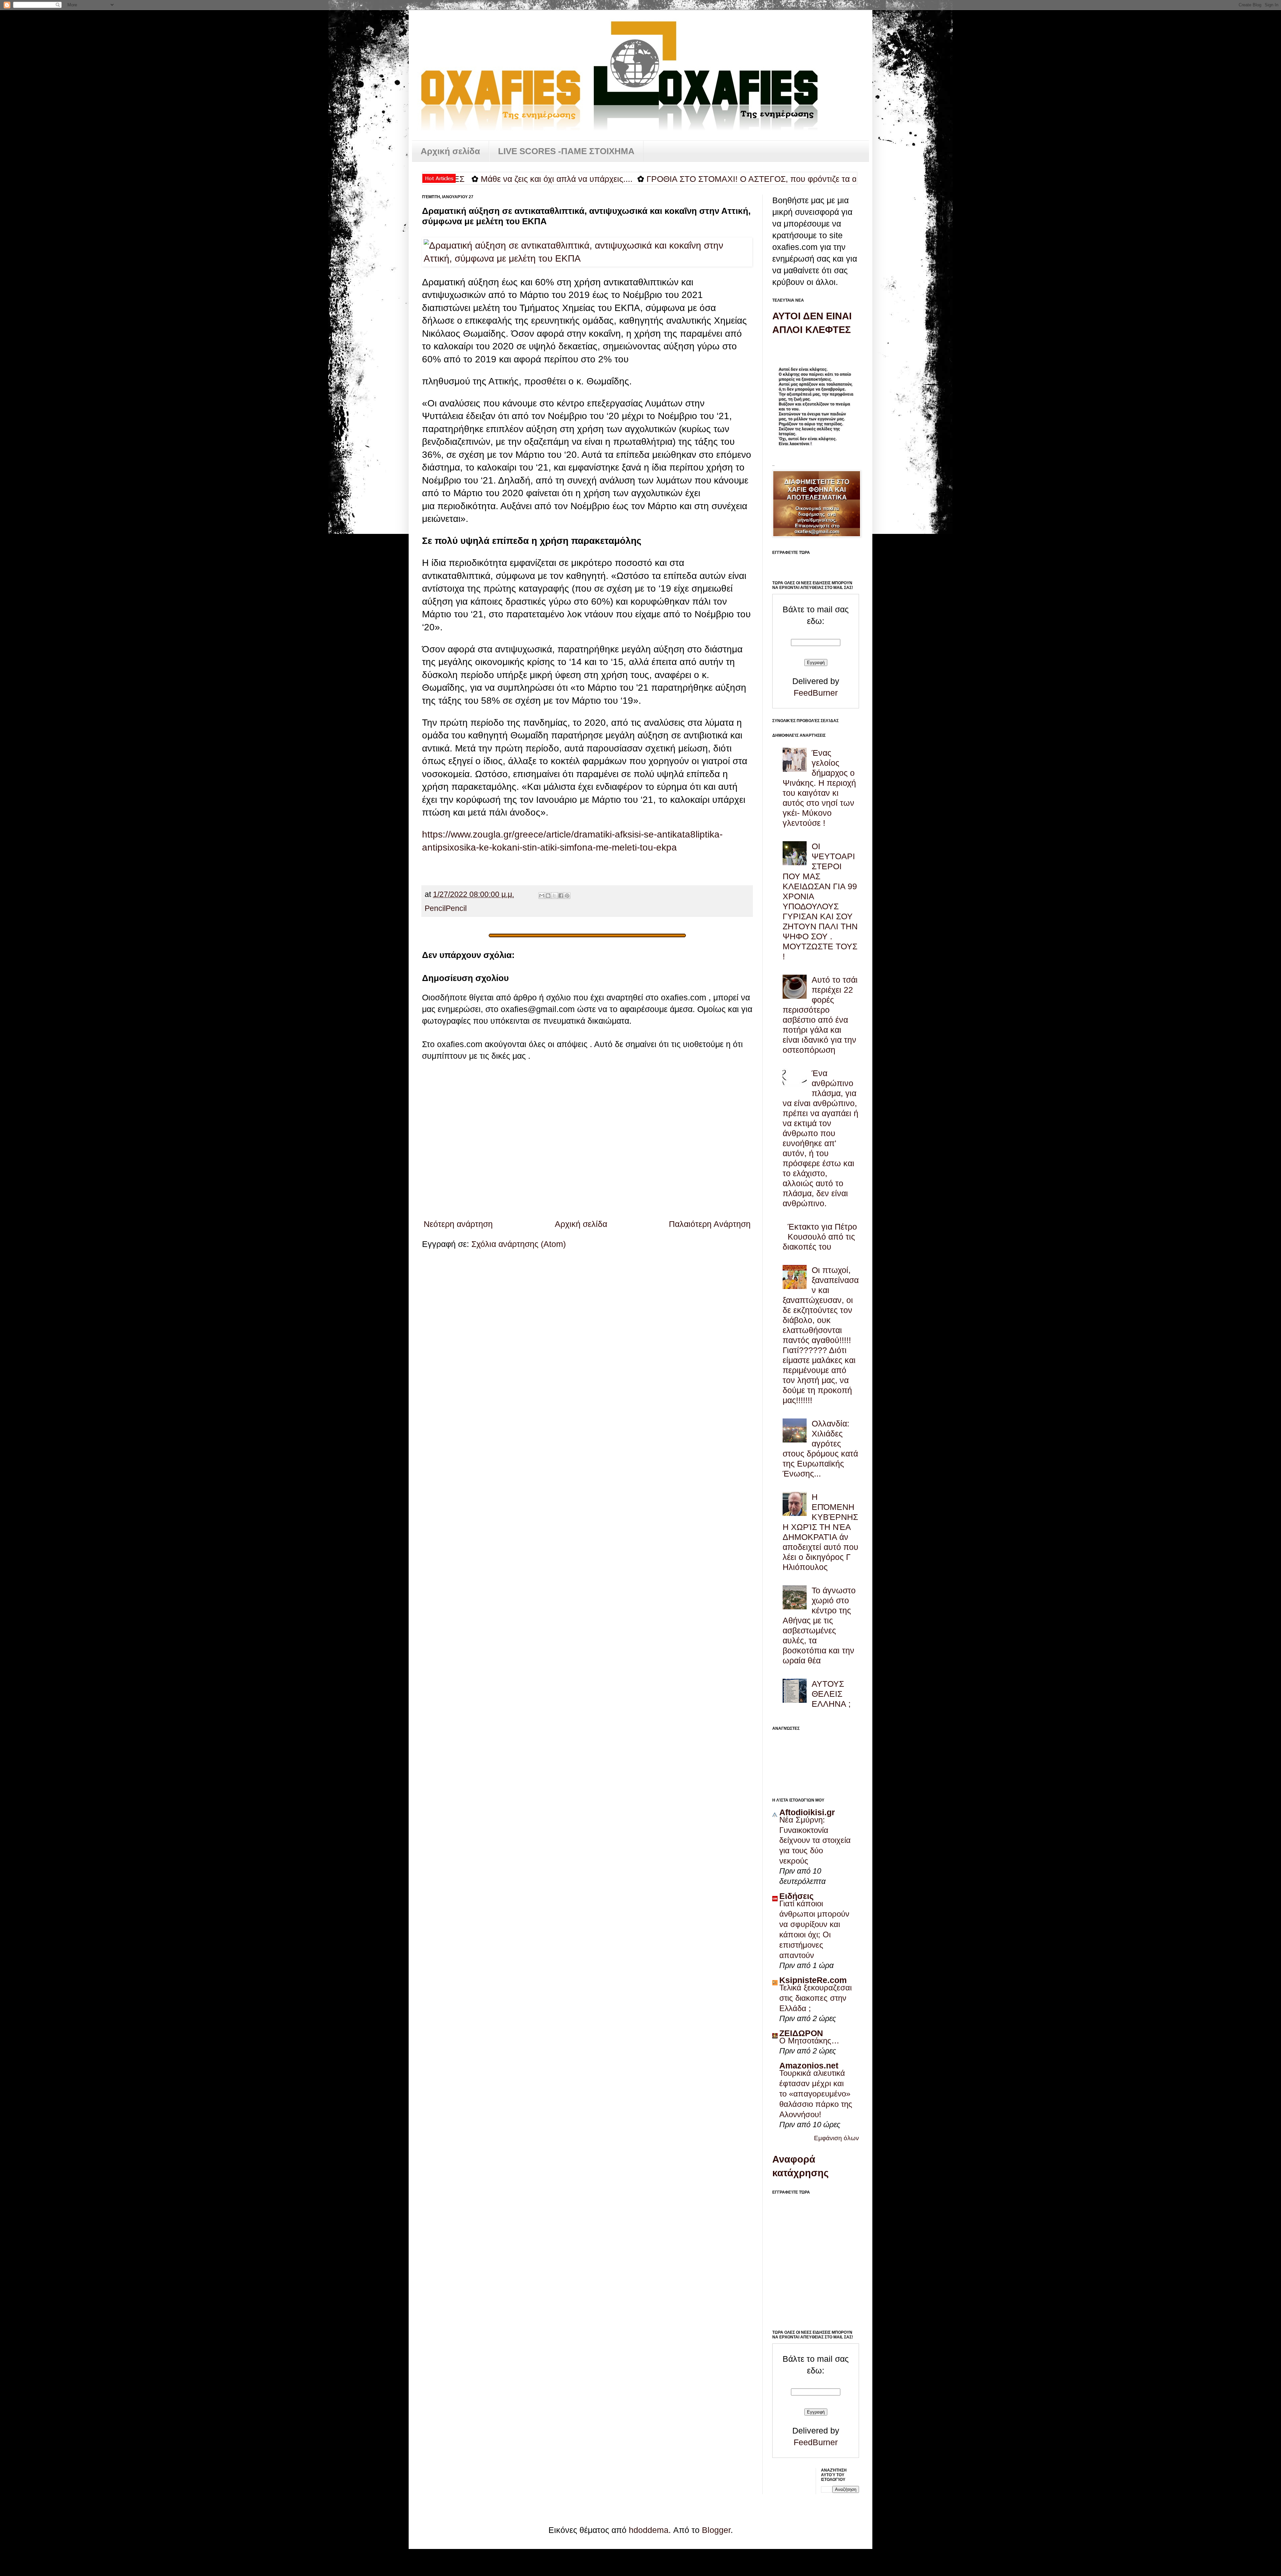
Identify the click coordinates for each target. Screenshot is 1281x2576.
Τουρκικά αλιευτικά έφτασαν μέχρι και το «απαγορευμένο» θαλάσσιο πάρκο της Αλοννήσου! (816, 2094)
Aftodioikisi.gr (807, 1812)
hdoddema (649, 2530)
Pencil (435, 908)
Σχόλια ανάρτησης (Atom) (519, 1244)
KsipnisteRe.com (813, 1980)
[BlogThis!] (548, 896)
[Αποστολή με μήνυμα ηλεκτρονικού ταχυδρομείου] (542, 896)
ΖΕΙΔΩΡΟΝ (801, 2033)
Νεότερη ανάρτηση (458, 1224)
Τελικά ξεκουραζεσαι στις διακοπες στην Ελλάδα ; (815, 1998)
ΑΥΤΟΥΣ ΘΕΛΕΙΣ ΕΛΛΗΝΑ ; (831, 1694)
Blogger (716, 2530)
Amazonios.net (809, 2065)
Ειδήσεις (796, 1896)
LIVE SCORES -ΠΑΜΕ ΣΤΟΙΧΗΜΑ (566, 151)
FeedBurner (816, 693)
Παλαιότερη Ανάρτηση (710, 1224)
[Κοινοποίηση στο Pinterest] (567, 896)
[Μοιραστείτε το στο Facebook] (561, 896)
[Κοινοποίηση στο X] (554, 896)
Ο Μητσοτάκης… (809, 2041)
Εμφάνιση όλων (836, 2138)
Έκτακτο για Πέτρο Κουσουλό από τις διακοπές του (820, 1237)
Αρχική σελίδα (450, 151)
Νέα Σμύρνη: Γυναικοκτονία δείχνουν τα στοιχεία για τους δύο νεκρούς (815, 1840)
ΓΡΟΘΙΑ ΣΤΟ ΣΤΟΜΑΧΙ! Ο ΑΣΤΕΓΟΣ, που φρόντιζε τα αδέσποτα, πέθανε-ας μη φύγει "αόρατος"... (651, 179)
